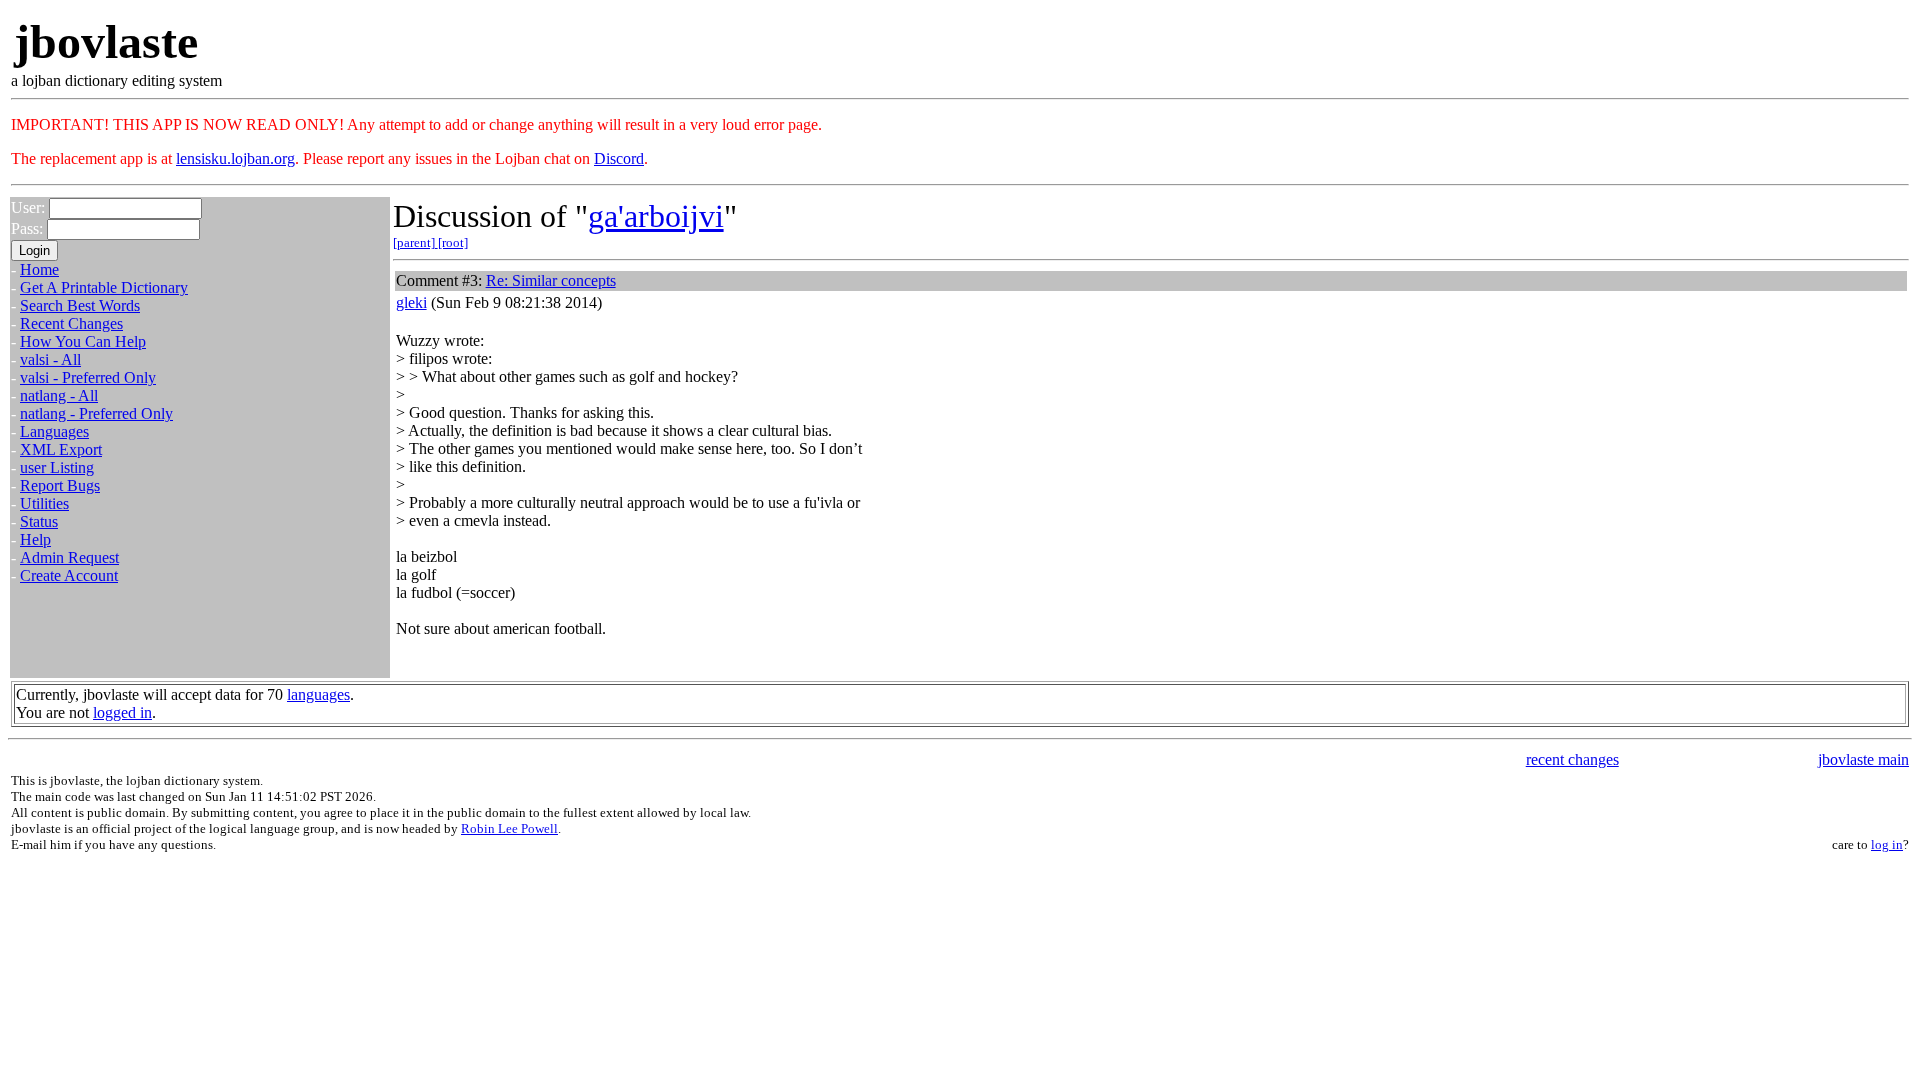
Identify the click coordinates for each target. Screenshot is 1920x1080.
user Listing (57, 467)
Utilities (44, 503)
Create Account (69, 575)
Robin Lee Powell (509, 828)
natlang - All (59, 395)
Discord (619, 158)
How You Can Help (83, 341)
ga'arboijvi (656, 216)
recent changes (1572, 759)
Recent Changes (71, 323)
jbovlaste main (1863, 759)
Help (35, 539)
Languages (54, 431)
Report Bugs (60, 485)
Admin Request (69, 557)
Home (39, 269)
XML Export (61, 449)
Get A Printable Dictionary (104, 287)
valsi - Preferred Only (88, 377)
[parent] (415, 242)
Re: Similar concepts (551, 280)
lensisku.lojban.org (235, 158)
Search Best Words (80, 305)
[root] (453, 242)
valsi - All (50, 359)
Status (39, 521)
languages (318, 694)
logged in (122, 712)
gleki (411, 302)
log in (1887, 844)
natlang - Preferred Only (96, 413)
